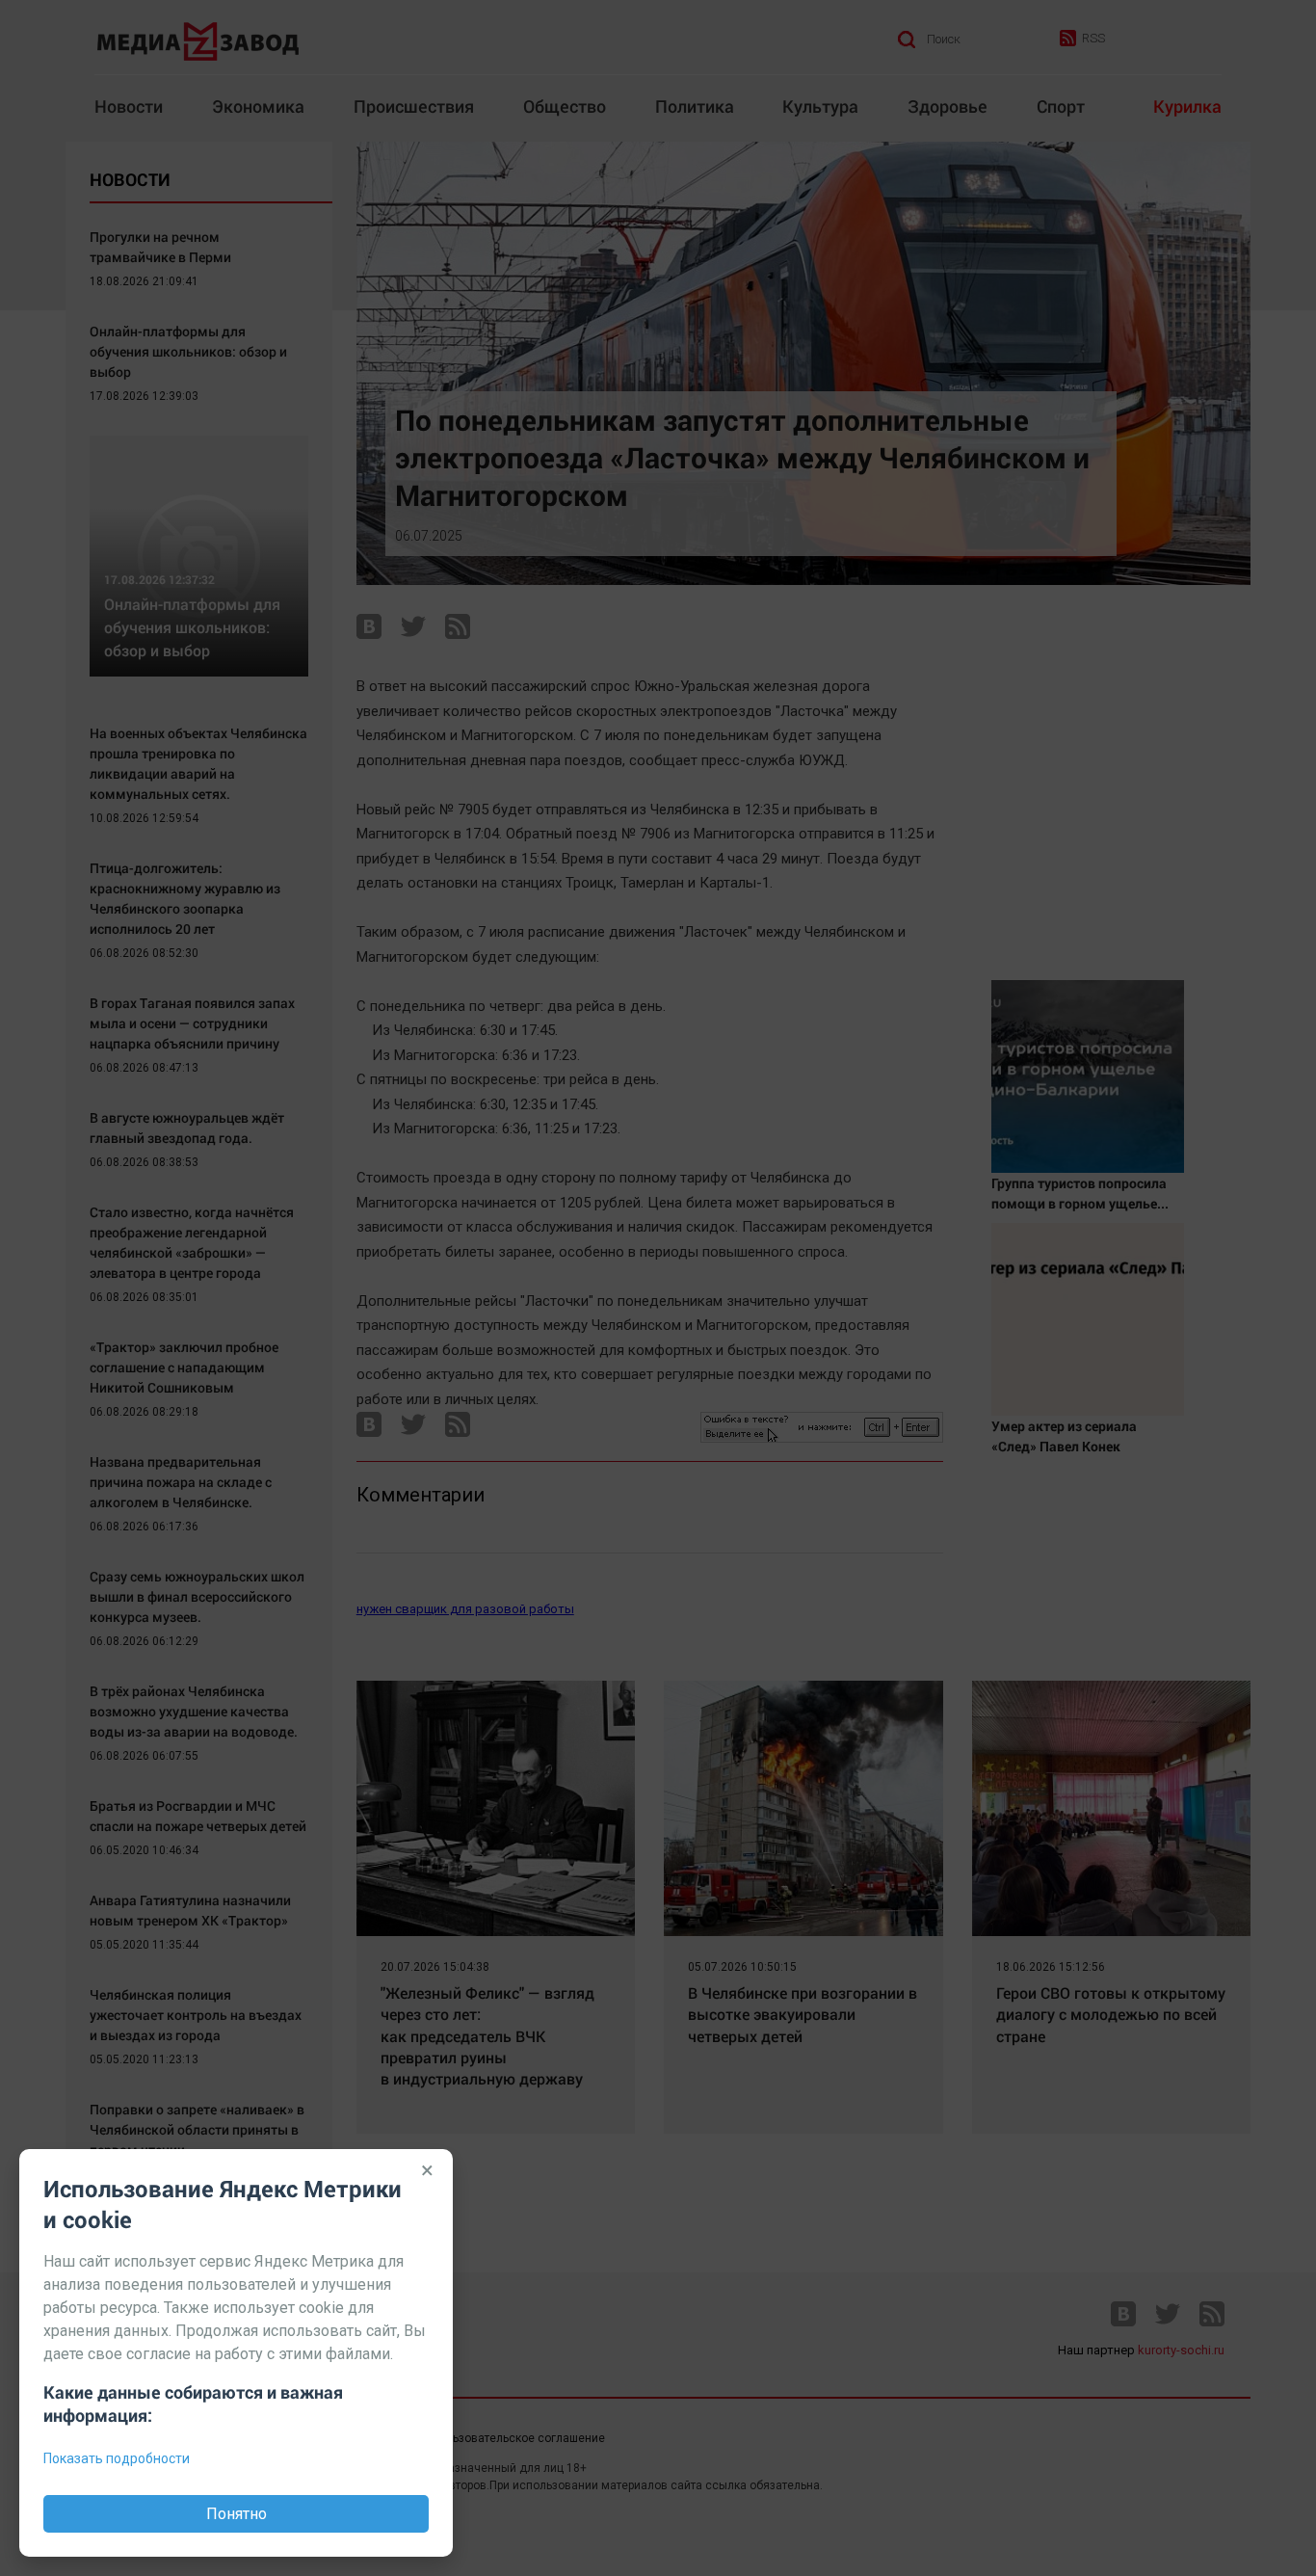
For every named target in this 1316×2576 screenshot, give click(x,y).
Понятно (237, 2514)
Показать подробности (117, 2458)
